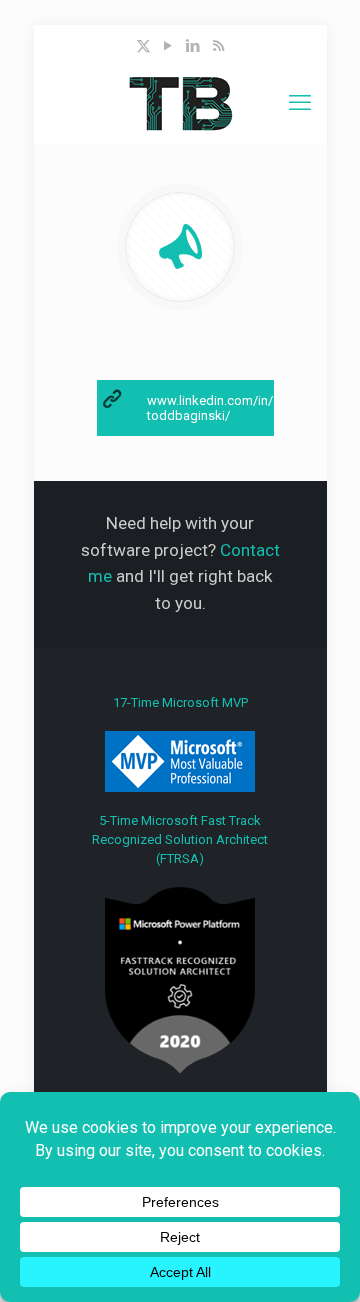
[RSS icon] (218, 46)
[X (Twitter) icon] (143, 46)
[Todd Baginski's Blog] (180, 103)
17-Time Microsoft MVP (180, 702)
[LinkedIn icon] (193, 46)
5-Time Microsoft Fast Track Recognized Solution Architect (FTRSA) (180, 839)
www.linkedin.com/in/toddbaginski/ (210, 408)
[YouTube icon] (168, 46)
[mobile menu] (300, 103)
